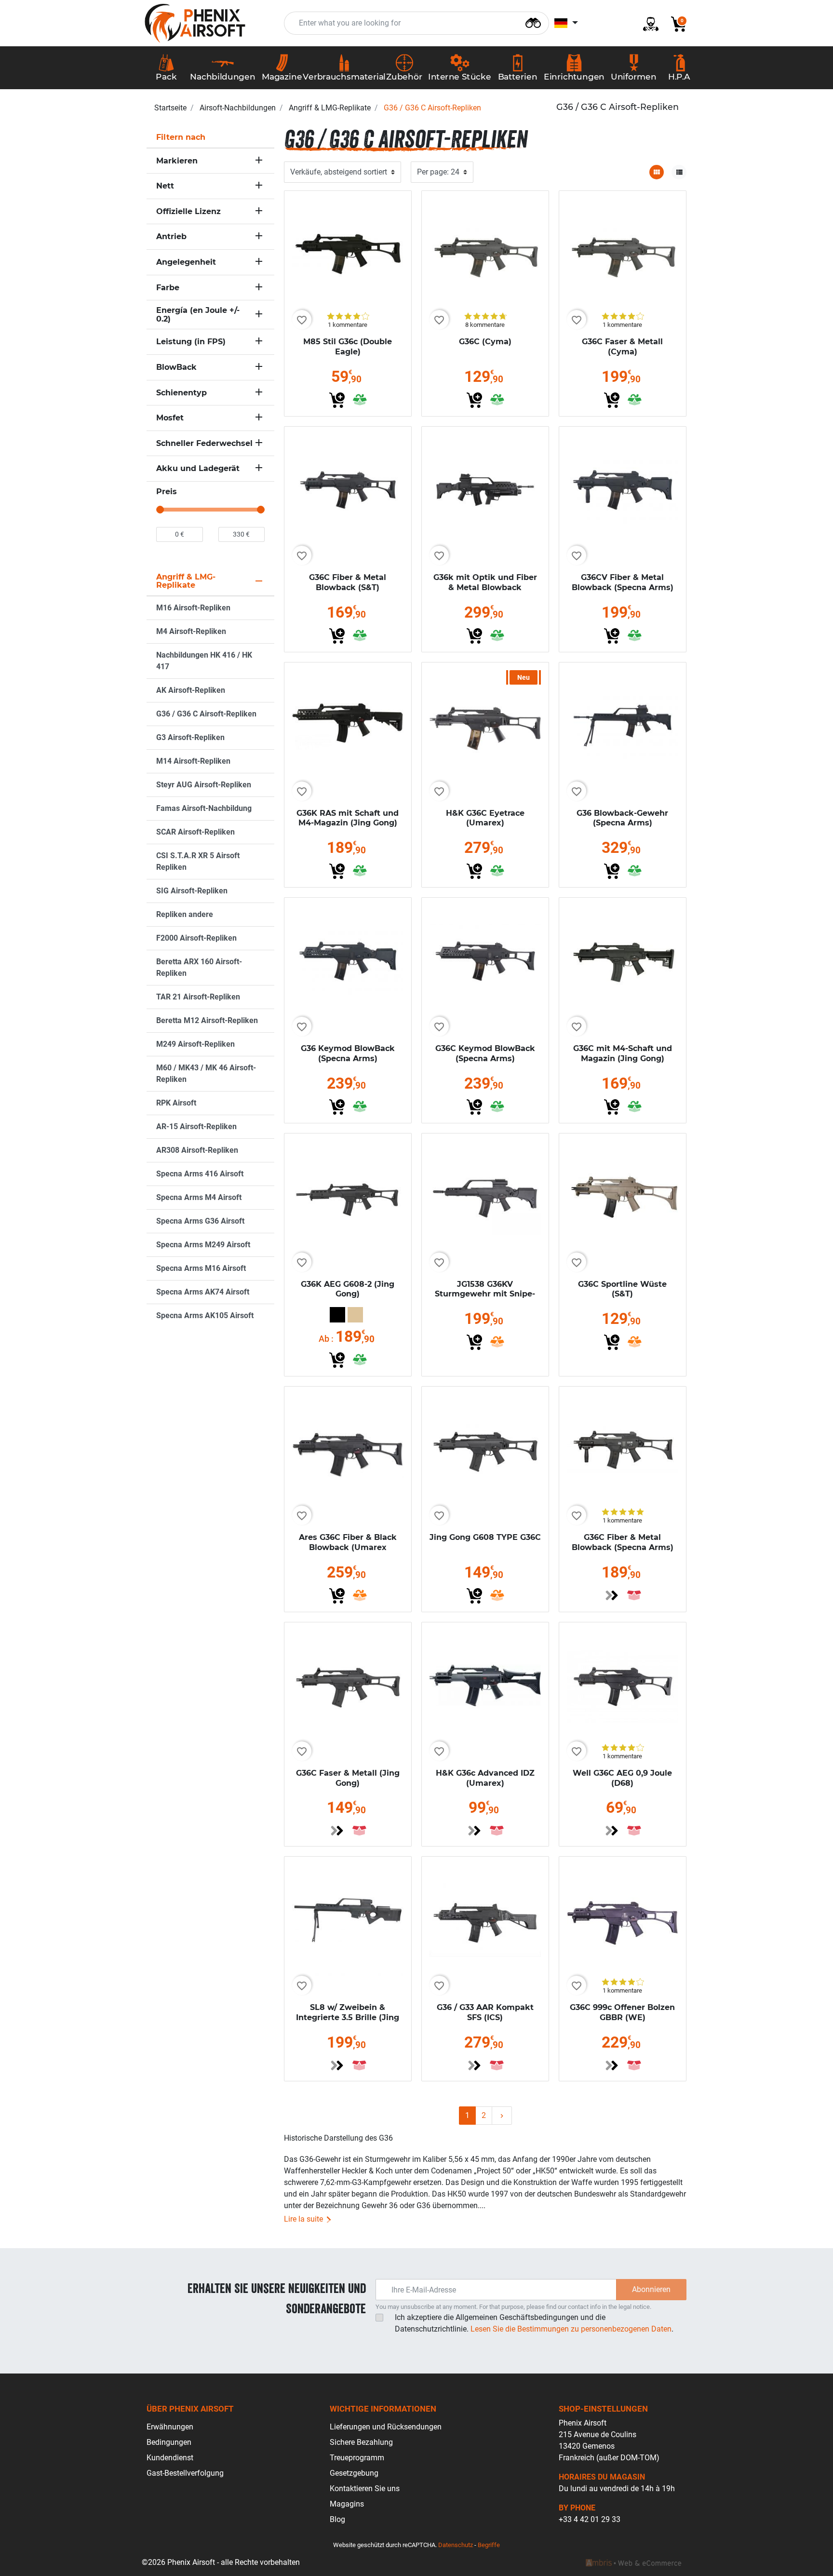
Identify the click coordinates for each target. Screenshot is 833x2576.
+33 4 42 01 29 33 (590, 2519)
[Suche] (533, 22)
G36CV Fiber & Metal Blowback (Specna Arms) (623, 582)
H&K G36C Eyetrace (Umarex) (485, 818)
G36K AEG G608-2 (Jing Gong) (348, 1289)
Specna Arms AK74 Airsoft (203, 1292)
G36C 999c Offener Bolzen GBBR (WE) (622, 2012)
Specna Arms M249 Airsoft (203, 1245)
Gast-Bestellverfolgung (185, 2473)
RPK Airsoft (176, 1103)
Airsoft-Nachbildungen (238, 108)
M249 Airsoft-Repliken (195, 1044)
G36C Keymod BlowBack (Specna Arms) (485, 1053)
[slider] (160, 510)
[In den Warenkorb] (337, 400)
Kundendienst (170, 2458)
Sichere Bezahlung (361, 2442)
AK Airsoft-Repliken (191, 690)
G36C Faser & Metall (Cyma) (622, 347)
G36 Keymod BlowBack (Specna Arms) (348, 1053)
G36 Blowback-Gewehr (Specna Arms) (622, 818)
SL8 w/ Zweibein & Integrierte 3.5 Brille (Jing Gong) (348, 2017)
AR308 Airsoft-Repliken (197, 1150)
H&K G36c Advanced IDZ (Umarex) (485, 1778)
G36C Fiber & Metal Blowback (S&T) (348, 582)
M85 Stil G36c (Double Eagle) (348, 347)
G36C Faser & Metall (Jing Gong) (348, 1778)
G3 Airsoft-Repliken (190, 737)
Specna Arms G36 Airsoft (200, 1221)
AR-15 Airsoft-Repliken (196, 1126)
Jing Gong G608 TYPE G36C (485, 1537)
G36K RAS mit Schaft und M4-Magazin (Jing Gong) (348, 818)
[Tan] (355, 1315)
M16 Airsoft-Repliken (193, 608)
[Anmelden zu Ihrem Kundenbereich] (647, 23)
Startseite (170, 108)
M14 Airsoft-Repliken (193, 761)
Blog (337, 2519)
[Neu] (485, 725)
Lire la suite (304, 2219)
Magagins (347, 2504)
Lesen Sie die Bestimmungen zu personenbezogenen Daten (571, 2329)
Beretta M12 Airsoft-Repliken (207, 1020)
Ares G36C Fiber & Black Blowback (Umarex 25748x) (348, 1547)
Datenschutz (456, 2545)
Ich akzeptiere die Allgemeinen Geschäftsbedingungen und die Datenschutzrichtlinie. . (534, 2323)
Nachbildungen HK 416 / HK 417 (204, 661)
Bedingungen (169, 2442)
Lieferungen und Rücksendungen (386, 2427)
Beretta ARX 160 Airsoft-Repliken (199, 967)
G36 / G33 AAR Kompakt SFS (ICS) (485, 2012)
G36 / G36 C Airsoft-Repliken (206, 714)
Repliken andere (185, 914)
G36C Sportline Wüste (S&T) (622, 1289)
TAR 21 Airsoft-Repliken (198, 997)
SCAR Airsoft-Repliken (195, 832)
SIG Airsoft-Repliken (192, 891)
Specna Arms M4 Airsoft (199, 1197)
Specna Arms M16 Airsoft (201, 1268)
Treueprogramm (357, 2458)
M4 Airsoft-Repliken (191, 631)
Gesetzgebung (354, 2473)
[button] (675, 23)
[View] (612, 1595)
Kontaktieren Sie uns (365, 2488)
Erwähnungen (170, 2427)
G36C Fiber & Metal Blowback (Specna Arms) (623, 1542)
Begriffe (489, 2545)
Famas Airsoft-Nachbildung (204, 808)
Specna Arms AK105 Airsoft (205, 1315)
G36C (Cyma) (485, 342)
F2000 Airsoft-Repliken (196, 938)
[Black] (337, 1315)
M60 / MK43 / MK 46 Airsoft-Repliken (206, 1073)
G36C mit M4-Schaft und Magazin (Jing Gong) (623, 1053)
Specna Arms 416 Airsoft (200, 1174)
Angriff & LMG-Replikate (330, 108)
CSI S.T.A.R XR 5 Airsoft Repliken (198, 861)
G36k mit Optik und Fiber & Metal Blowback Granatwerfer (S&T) (485, 587)
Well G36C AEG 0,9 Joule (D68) (622, 1778)
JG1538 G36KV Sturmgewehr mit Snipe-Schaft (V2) (485, 1294)
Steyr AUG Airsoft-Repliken (204, 785)
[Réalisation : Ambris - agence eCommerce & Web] (633, 2563)
